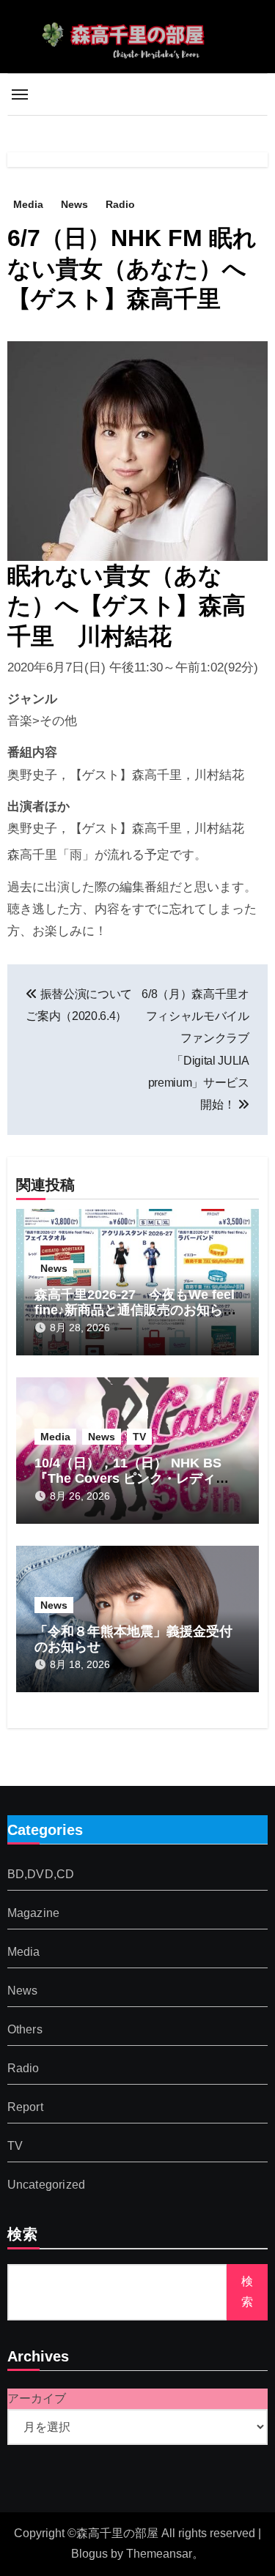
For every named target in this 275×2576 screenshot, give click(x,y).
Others (25, 2030)
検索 (23, 2236)
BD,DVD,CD (41, 1875)
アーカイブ (37, 2398)
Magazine (34, 1914)
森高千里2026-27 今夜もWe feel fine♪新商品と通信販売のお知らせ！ (135, 1310)
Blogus (89, 2554)
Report (25, 2108)
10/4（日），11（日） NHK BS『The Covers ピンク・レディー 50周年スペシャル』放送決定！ (132, 1479)
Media (28, 204)
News (74, 204)
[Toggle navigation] (20, 94)
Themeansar (159, 2554)
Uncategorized (47, 2185)
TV (139, 1437)
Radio (120, 204)
